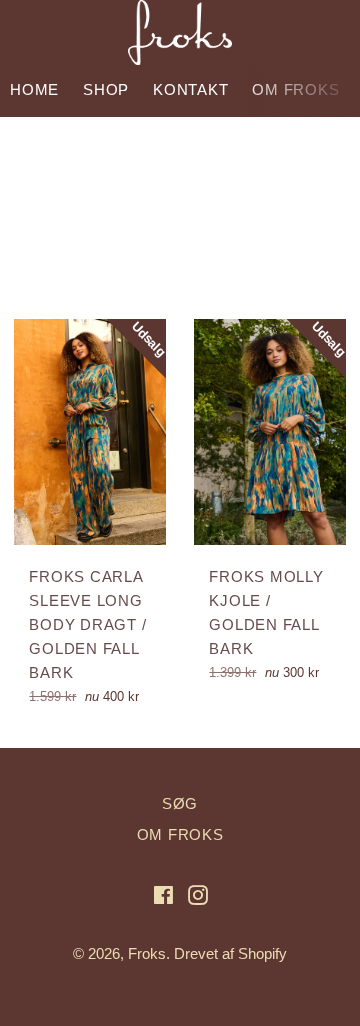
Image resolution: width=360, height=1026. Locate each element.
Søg (180, 803)
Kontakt (190, 89)
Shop (106, 89)
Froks (147, 953)
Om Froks (295, 89)
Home (34, 89)
